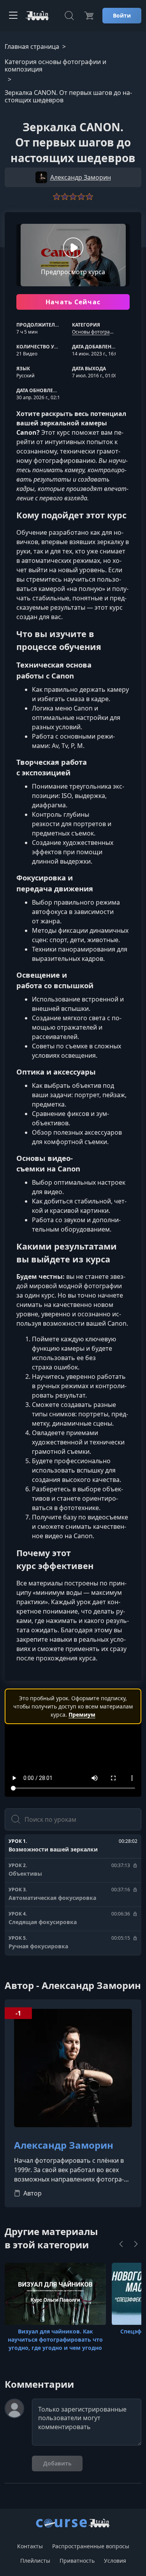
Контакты (30, 2546)
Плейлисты (35, 2561)
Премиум (82, 1715)
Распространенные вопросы (91, 2546)
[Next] (136, 2244)
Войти (122, 15)
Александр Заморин (64, 2145)
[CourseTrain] (37, 16)
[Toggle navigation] (13, 16)
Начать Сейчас (73, 302)
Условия (115, 2561)
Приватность (77, 2561)
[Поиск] (69, 16)
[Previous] (121, 2244)
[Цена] (89, 16)
